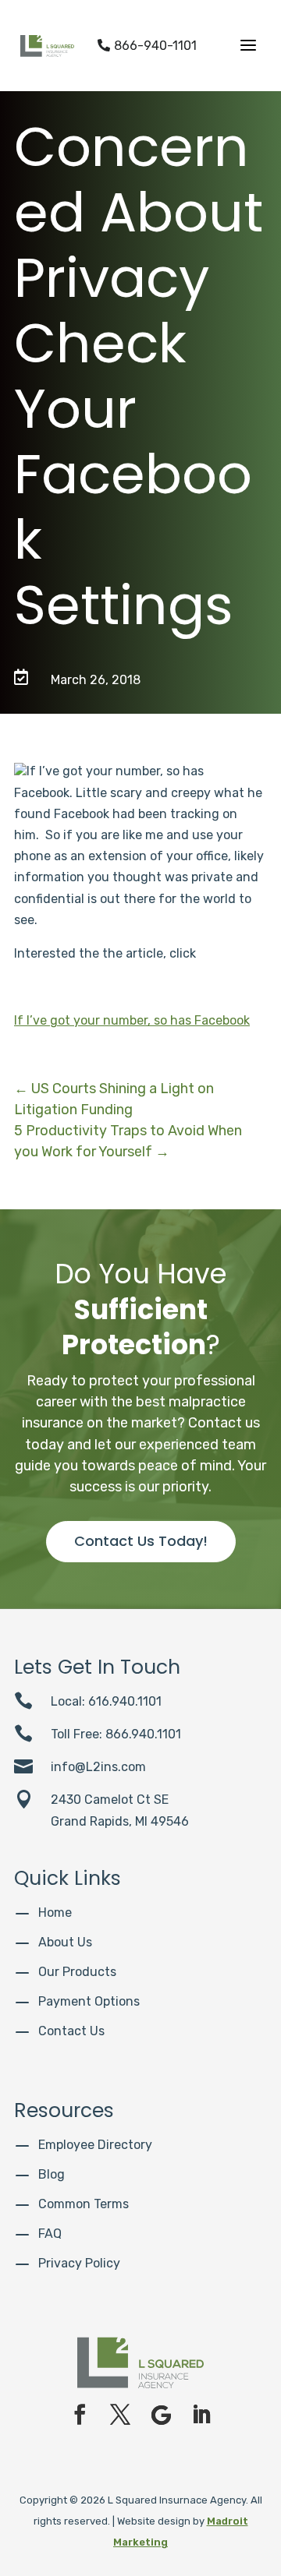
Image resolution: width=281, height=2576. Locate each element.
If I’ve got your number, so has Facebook (132, 1020)
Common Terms (84, 2204)
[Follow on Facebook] (80, 2415)
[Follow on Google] (161, 2415)
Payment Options (89, 2001)
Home (55, 1913)
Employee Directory (95, 2145)
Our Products (77, 1972)
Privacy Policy (79, 2263)
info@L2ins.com (98, 1767)
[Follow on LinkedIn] (201, 2415)
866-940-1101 (147, 46)
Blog (52, 2174)
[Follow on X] (120, 2415)
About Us (65, 1942)
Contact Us (71, 2031)
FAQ (50, 2234)
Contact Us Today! (141, 1541)
